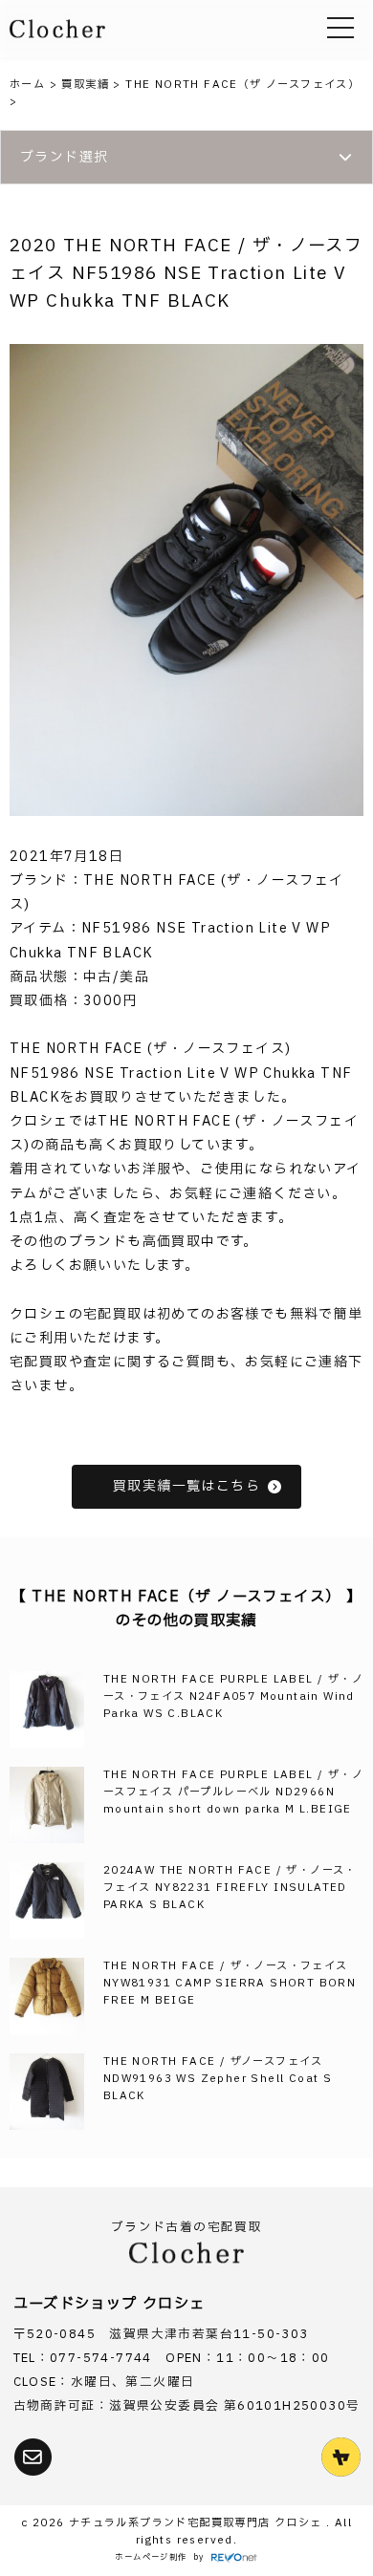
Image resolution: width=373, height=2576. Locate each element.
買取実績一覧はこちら (186, 1486)
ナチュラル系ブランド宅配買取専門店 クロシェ (197, 2523)
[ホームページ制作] (234, 2558)
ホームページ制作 (151, 2557)
